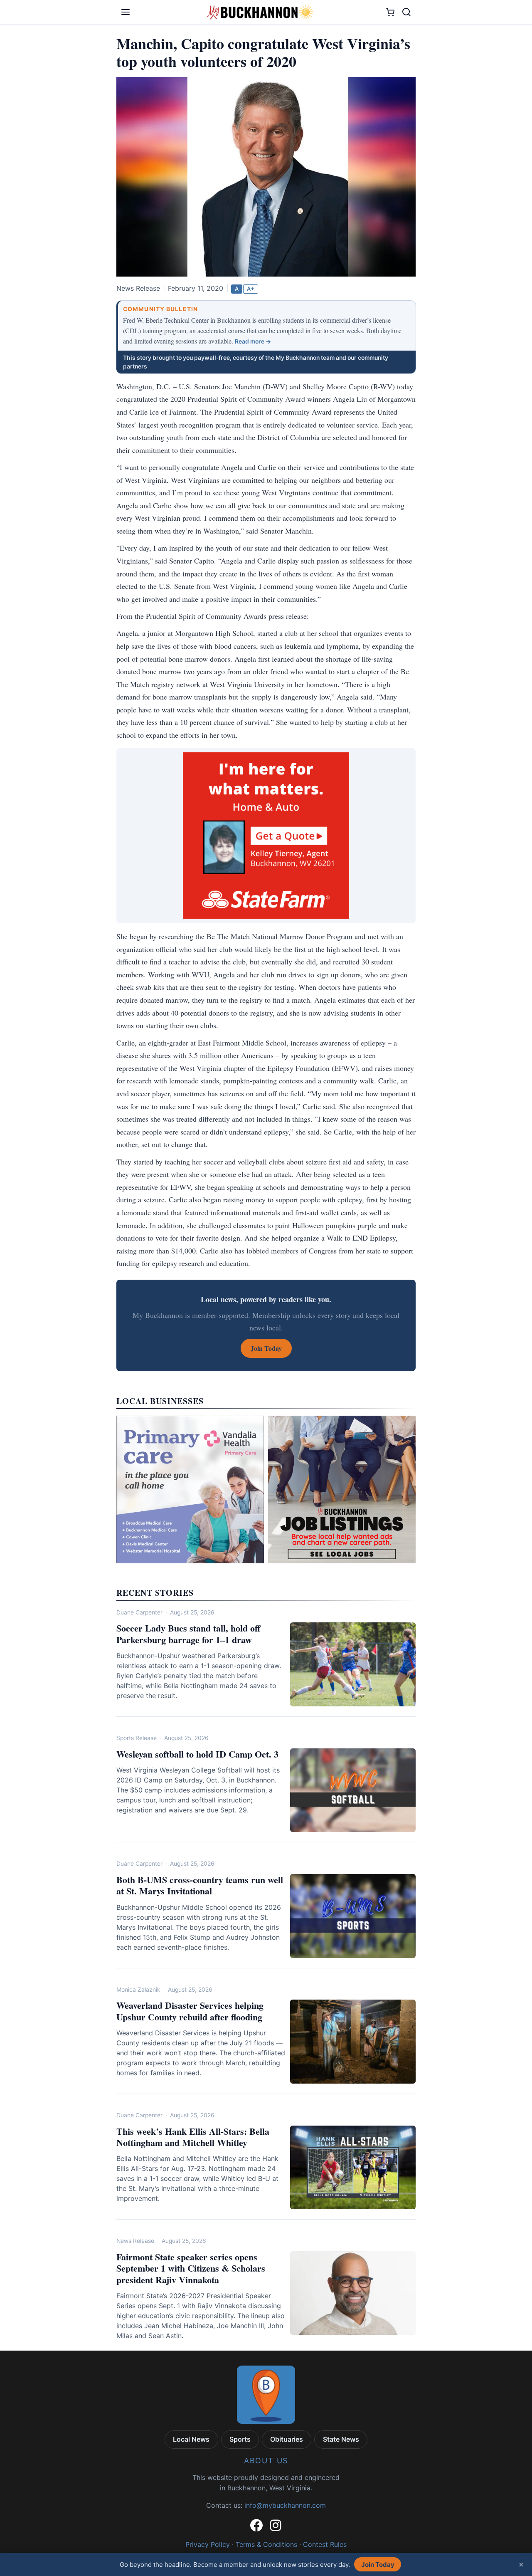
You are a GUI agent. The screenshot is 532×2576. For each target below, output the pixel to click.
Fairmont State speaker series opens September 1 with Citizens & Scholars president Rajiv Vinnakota (191, 2268)
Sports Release (137, 1738)
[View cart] (390, 12)
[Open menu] (126, 12)
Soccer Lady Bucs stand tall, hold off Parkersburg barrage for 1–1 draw (188, 1634)
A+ (251, 289)
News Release (135, 2241)
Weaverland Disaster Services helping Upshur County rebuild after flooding (190, 2011)
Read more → (253, 341)
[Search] (406, 12)
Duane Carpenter (139, 1612)
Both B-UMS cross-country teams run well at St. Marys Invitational (200, 1885)
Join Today (378, 2565)
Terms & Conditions (266, 2544)
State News (341, 2439)
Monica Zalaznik (138, 1990)
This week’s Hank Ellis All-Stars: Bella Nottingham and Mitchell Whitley (193, 2137)
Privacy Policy (208, 2544)
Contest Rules (325, 2544)
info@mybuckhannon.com (285, 2505)
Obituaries (287, 2439)
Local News (191, 2439)
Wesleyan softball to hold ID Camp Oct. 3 (197, 1754)
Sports (240, 2439)
